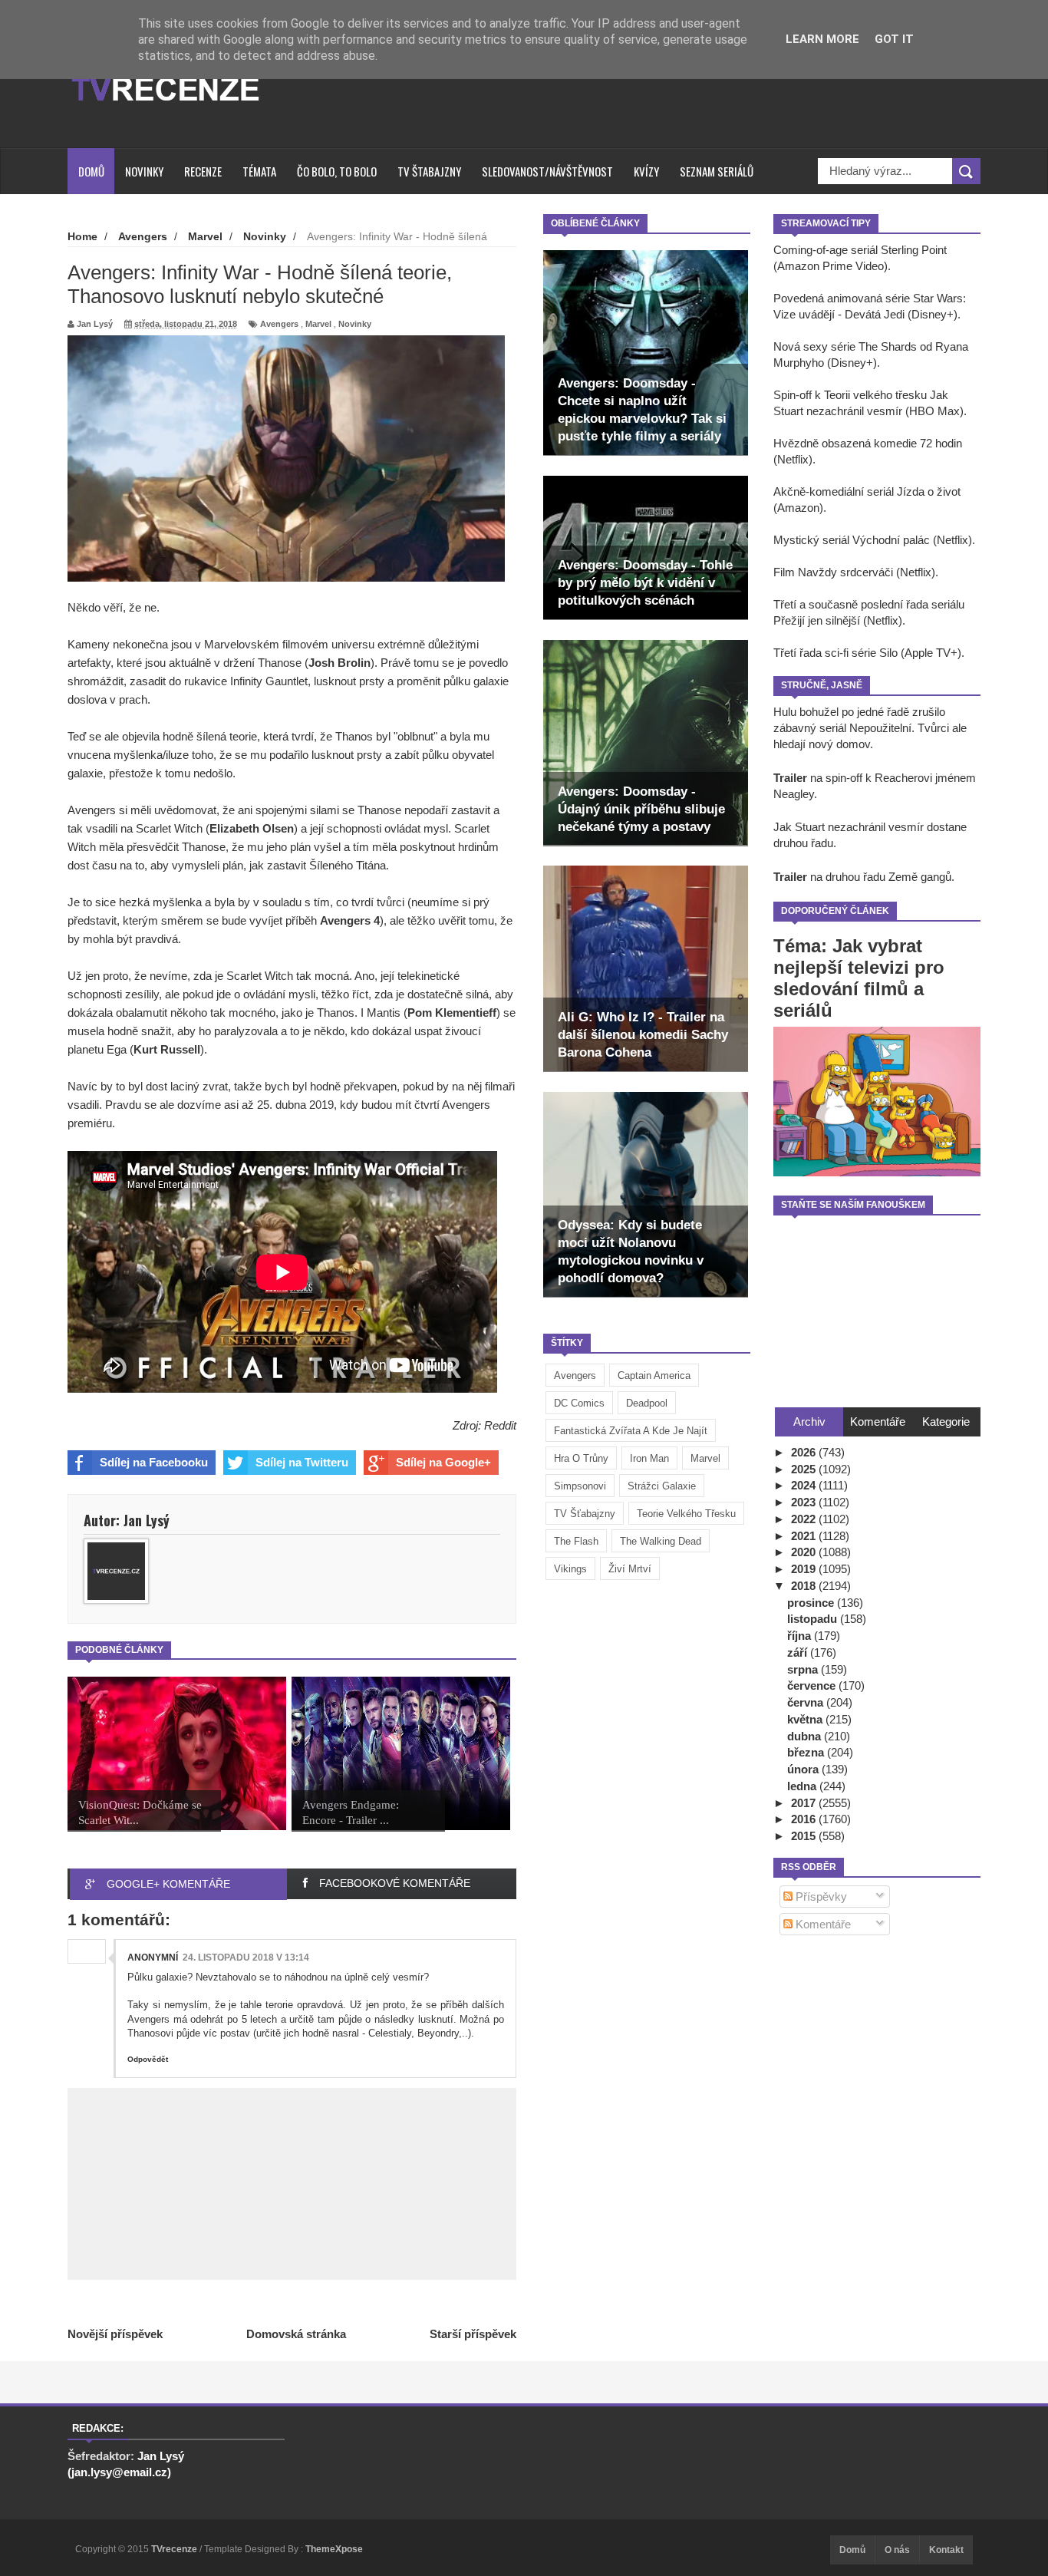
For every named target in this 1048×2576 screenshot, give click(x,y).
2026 (805, 1452)
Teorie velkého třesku (686, 1514)
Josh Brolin (339, 663)
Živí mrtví (630, 1569)
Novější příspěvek (115, 2334)
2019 (805, 1569)
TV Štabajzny (429, 171)
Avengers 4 (350, 920)
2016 (805, 1819)
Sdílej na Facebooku (154, 1462)
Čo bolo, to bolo (337, 171)
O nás (897, 2550)
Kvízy (646, 171)
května (806, 1719)
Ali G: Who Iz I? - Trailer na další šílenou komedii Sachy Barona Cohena (643, 1035)
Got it (894, 39)
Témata (259, 171)
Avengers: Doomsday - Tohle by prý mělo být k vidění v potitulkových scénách (645, 583)
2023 (805, 1502)
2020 (805, 1552)
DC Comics (579, 1403)
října (801, 1636)
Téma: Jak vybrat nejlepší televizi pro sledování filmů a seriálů (859, 978)
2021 (805, 1536)
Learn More (822, 39)
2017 (805, 1803)
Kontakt (946, 2550)
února (804, 1769)
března (807, 1752)
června (807, 1702)
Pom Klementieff (452, 1013)
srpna (804, 1669)
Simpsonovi (580, 1486)
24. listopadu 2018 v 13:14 (246, 1958)
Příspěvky (820, 1897)
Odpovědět (148, 2059)
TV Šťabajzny (585, 1514)
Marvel (705, 1458)
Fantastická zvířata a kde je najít (631, 1431)
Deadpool (647, 1403)
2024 (805, 1485)
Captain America (654, 1375)
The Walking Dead (661, 1541)
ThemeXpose (334, 2549)
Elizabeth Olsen (252, 828)
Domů (91, 171)
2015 (805, 1836)
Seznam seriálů (717, 171)
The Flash (576, 1541)
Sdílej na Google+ (443, 1462)
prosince (812, 1603)
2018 (805, 1586)
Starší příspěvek (473, 2334)
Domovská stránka (296, 2334)
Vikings (570, 1569)
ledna (803, 1786)
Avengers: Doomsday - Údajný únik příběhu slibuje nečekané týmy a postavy (641, 809)
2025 (805, 1469)
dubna (806, 1736)
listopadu (814, 1619)
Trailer (790, 778)
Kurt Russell (167, 1049)
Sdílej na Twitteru (302, 1462)
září (799, 1652)
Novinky (144, 171)
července (813, 1685)
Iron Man (649, 1458)
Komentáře (822, 1924)
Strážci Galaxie (662, 1486)
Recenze (203, 171)
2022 (805, 1519)
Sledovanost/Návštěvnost (547, 171)
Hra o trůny (581, 1458)
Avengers (575, 1375)
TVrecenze (175, 2549)
